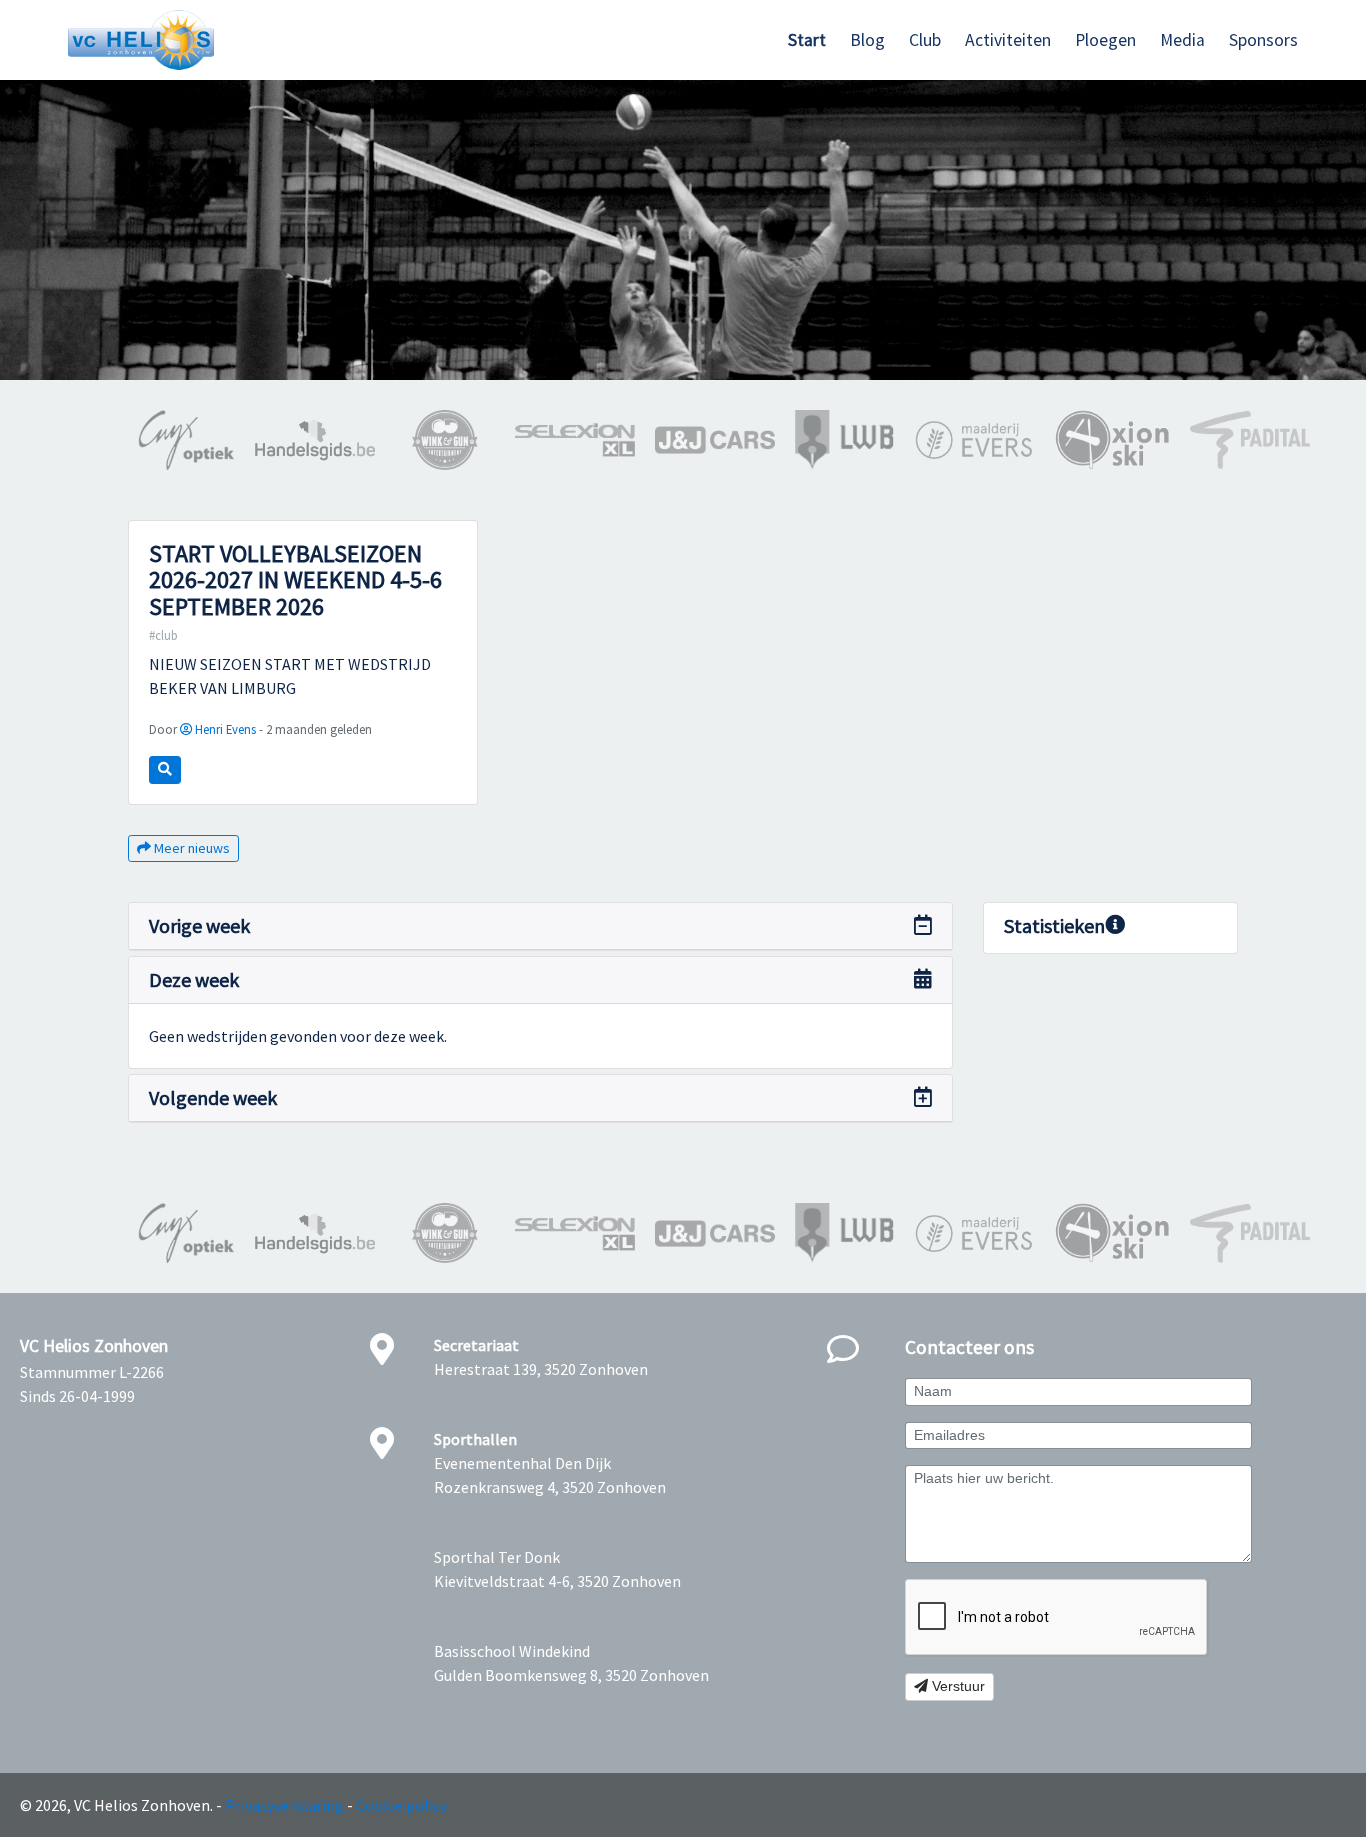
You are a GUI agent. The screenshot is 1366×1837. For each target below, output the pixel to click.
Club (925, 40)
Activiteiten (1008, 40)
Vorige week (199, 925)
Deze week (194, 979)
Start (807, 40)
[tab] (540, 926)
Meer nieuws (190, 848)
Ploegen (1105, 40)
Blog (867, 40)
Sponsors (1263, 40)
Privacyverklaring (284, 1805)
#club (163, 635)
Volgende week (213, 1097)
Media (1182, 40)
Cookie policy (401, 1805)
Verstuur (956, 1686)
